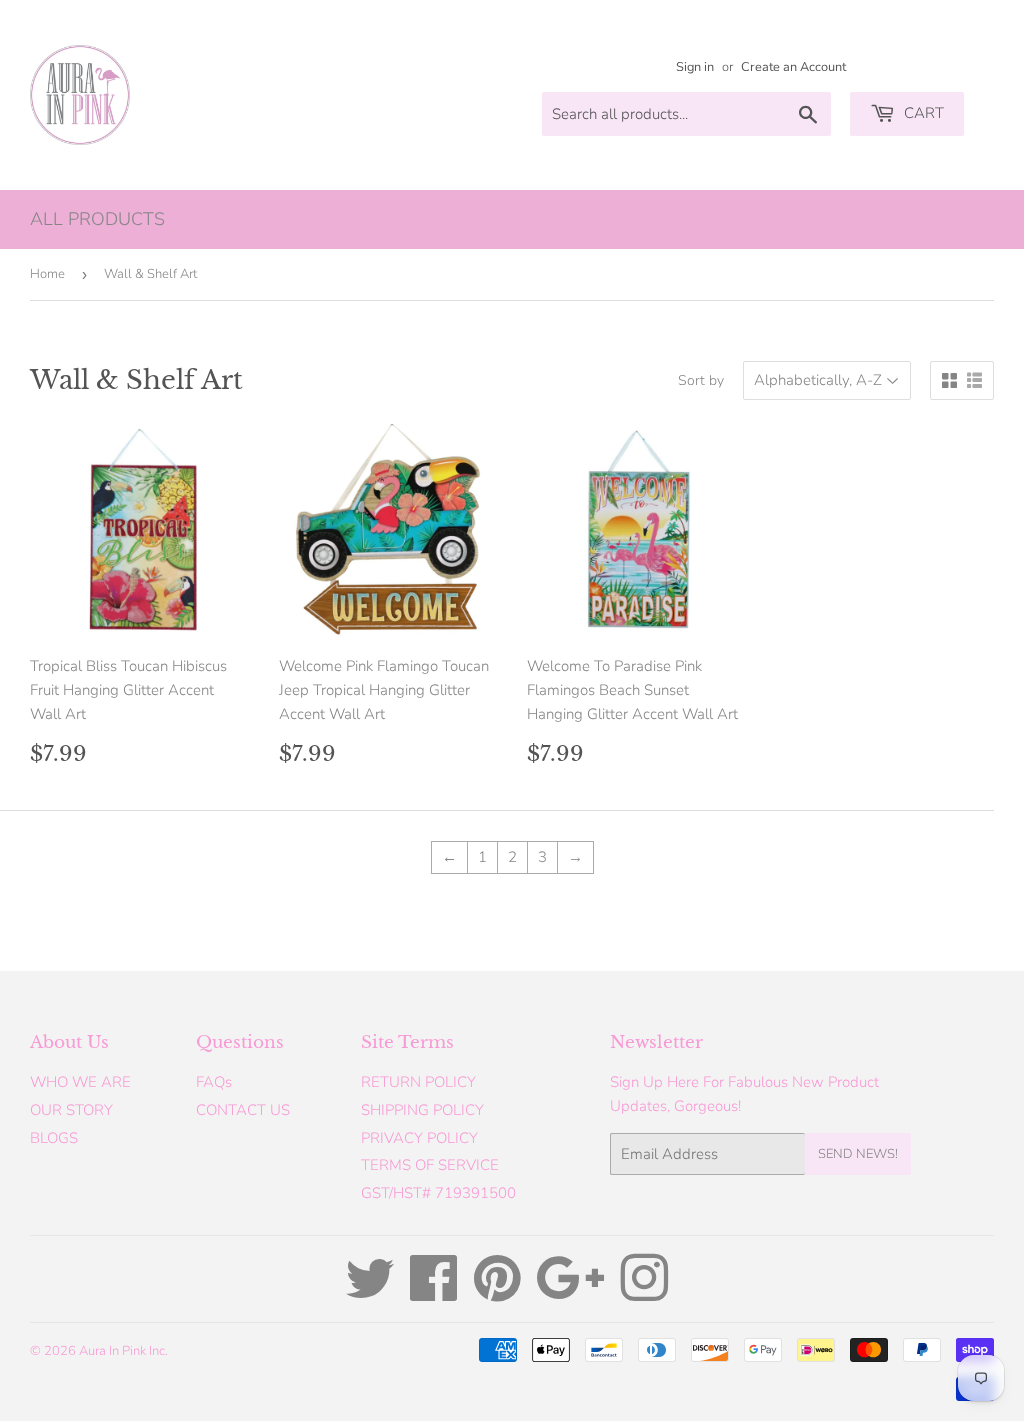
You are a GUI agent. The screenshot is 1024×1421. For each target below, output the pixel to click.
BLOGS (54, 1138)
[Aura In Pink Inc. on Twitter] (370, 1293)
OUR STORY (71, 1110)
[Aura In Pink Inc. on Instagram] (644, 1293)
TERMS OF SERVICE (430, 1165)
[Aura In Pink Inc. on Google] (570, 1293)
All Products (97, 219)
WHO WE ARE (80, 1082)
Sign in (695, 67)
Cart (922, 113)
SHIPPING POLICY (422, 1110)
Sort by (701, 380)
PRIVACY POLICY (419, 1138)
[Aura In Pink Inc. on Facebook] (434, 1293)
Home (47, 274)
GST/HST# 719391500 (438, 1193)
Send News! (858, 1154)
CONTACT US (243, 1110)
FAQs (214, 1082)
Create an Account (793, 67)
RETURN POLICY (418, 1082)
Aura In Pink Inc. (123, 1351)
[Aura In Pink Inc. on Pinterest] (497, 1293)
